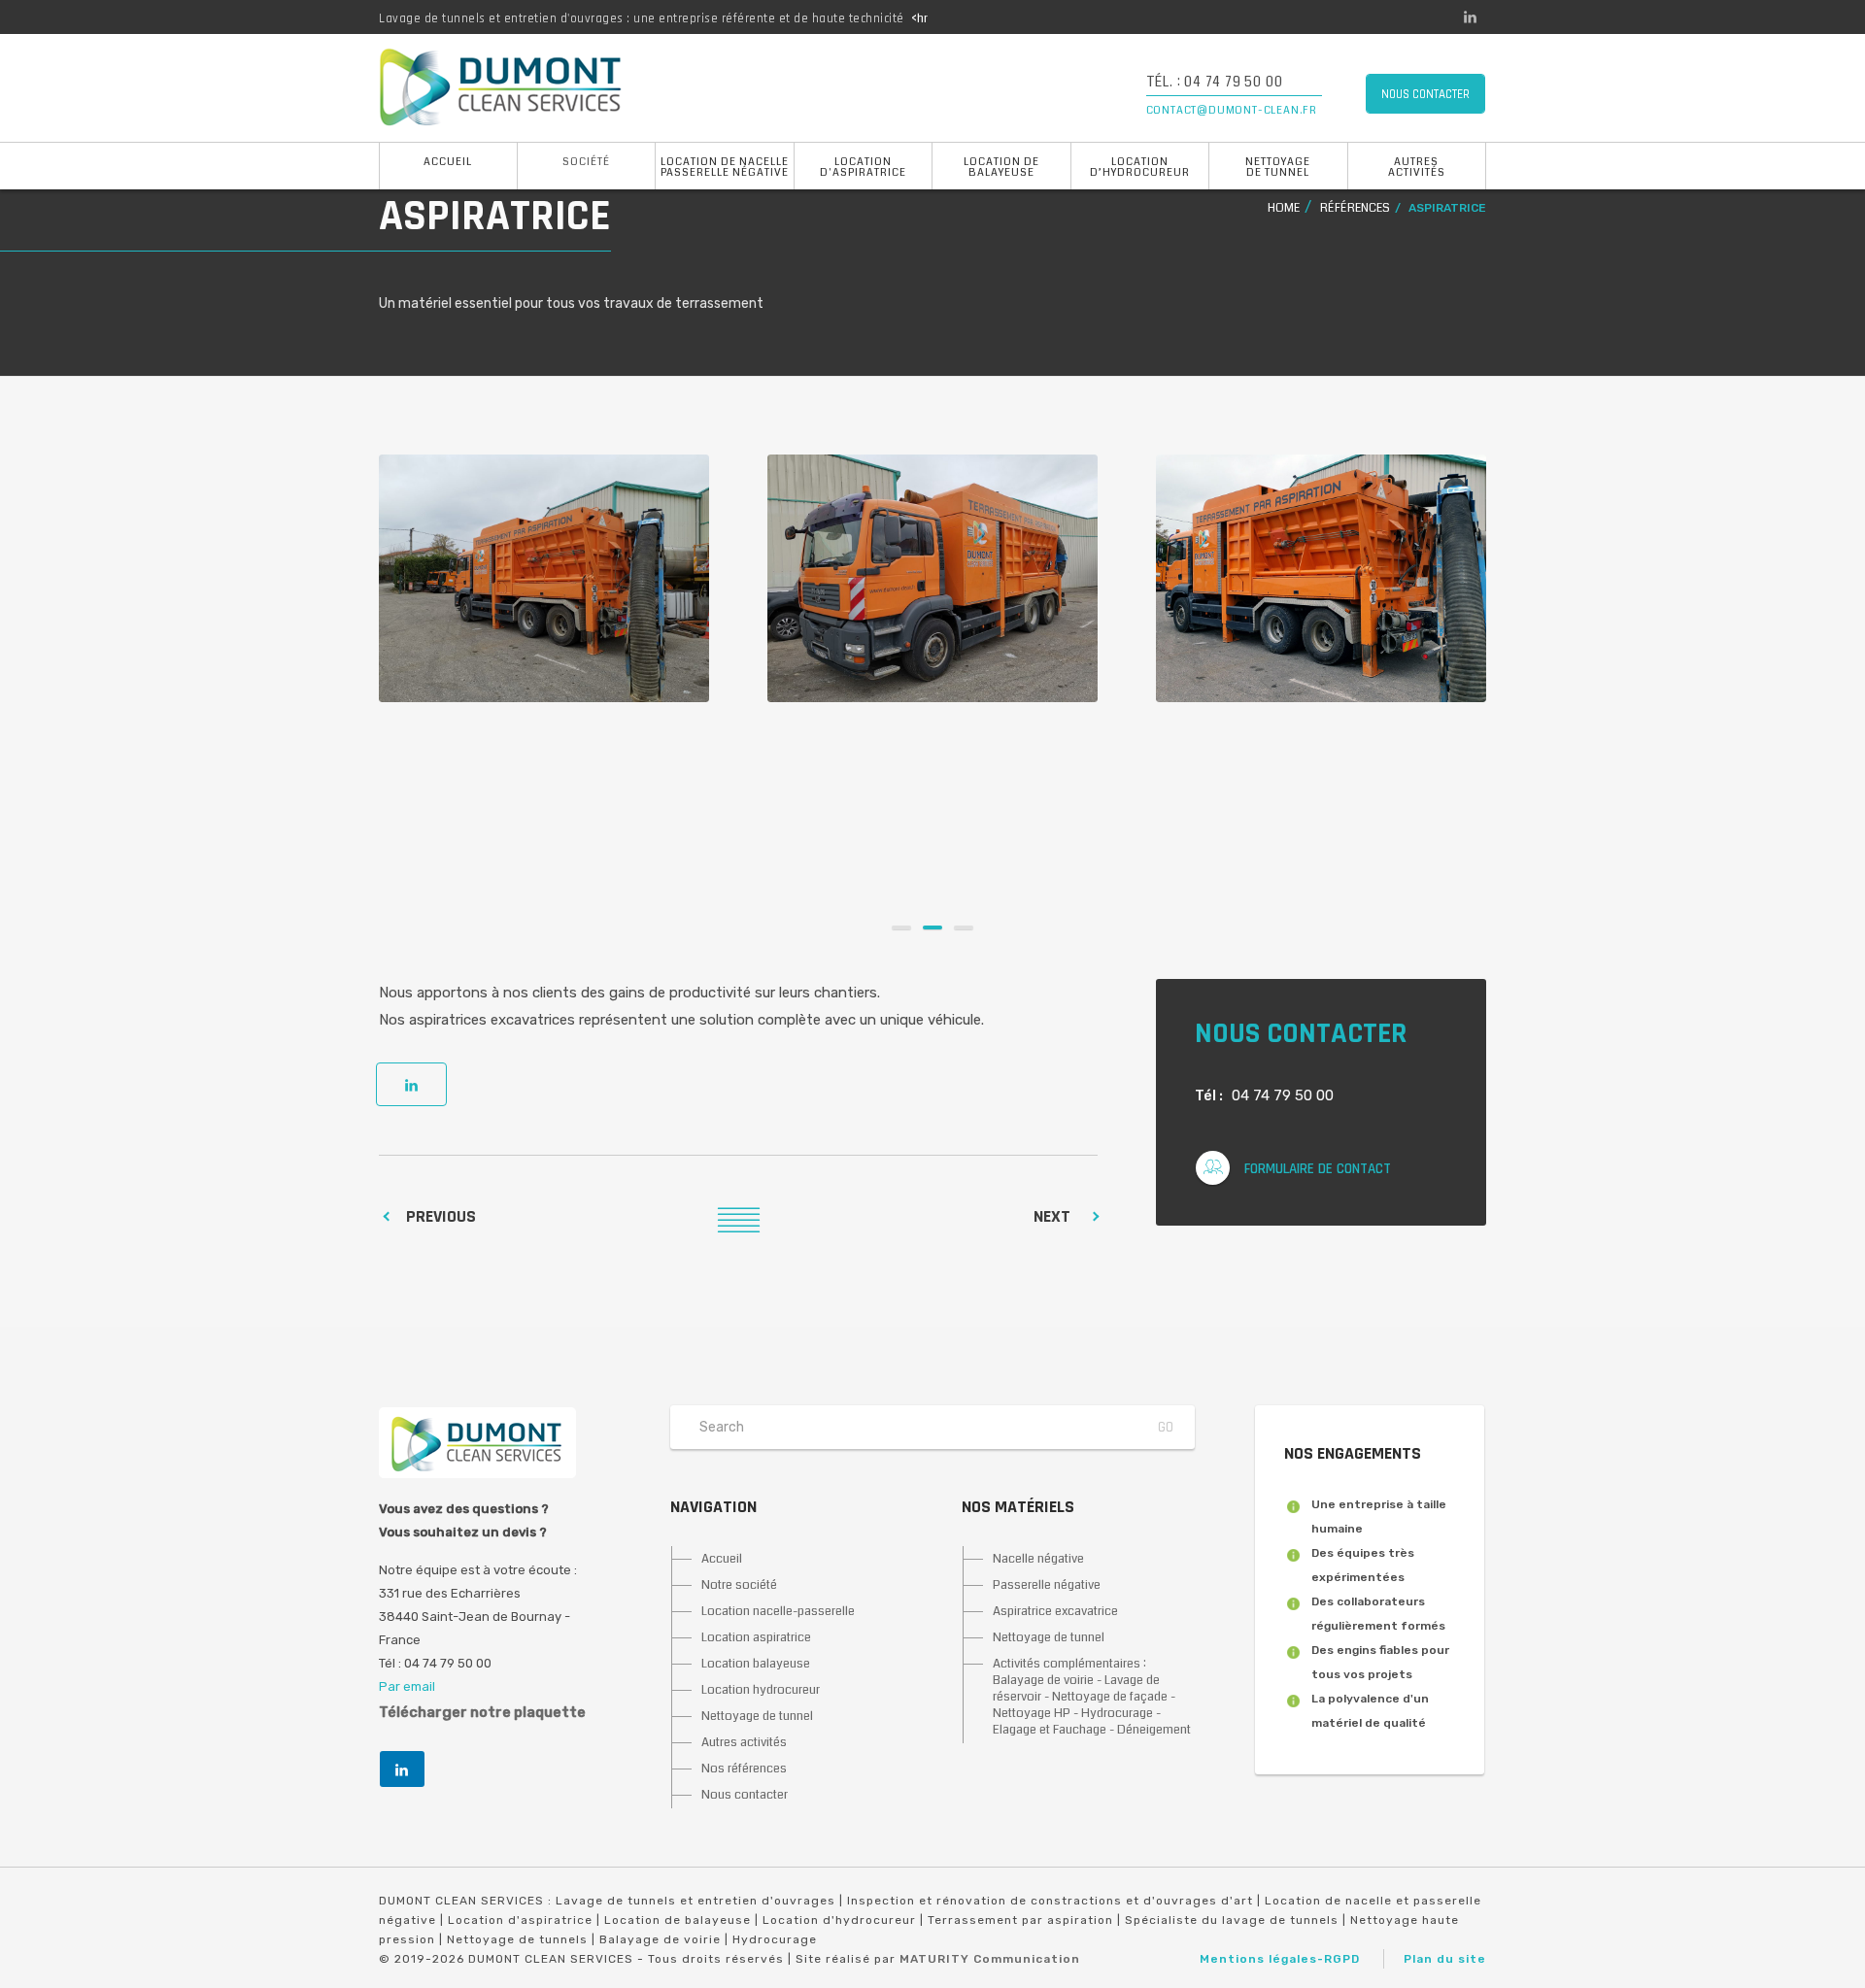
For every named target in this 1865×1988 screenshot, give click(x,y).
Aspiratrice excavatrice (1055, 1611)
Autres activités (1417, 167)
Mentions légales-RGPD (1280, 1959)
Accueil (448, 162)
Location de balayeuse (1001, 167)
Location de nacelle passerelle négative (725, 167)
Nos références (744, 1769)
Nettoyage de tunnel (1278, 167)
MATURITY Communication (990, 1959)
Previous (441, 1216)
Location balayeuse (756, 1664)
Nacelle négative (1038, 1559)
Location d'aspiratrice (863, 167)
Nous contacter (745, 1795)
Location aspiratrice (756, 1637)
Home (1284, 208)
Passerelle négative (1047, 1585)
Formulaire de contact (1318, 1169)
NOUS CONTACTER (1425, 94)
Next (1052, 1216)
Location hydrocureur (761, 1690)
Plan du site (1445, 1959)
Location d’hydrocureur (1140, 167)
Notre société (739, 1585)
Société (586, 162)
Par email (407, 1686)
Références (1355, 208)
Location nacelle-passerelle (778, 1611)
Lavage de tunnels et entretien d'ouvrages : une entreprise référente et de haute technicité (642, 18)
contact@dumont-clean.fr (1232, 110)
